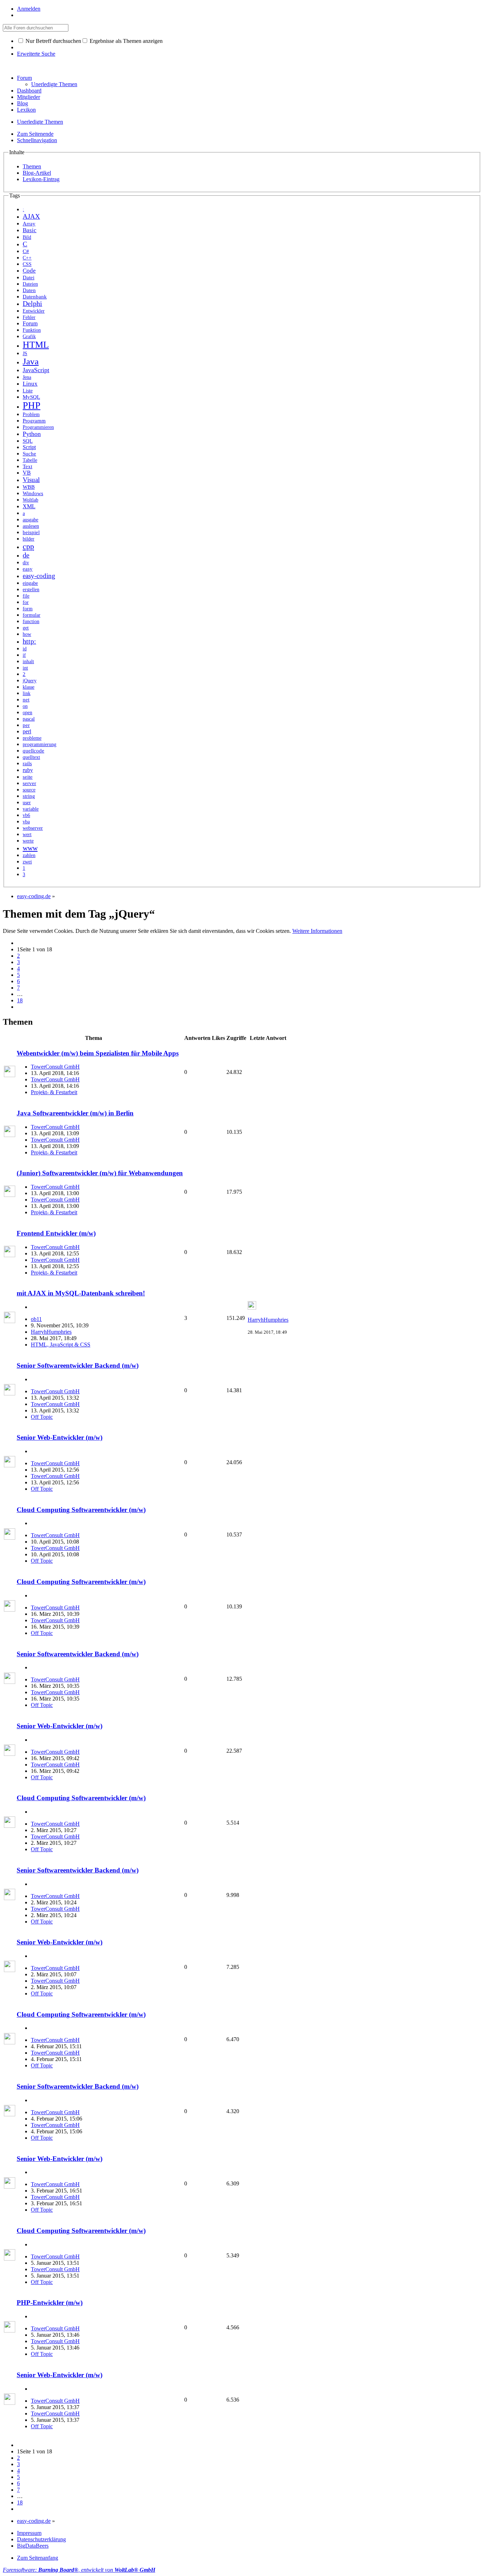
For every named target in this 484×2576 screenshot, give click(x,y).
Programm (34, 421)
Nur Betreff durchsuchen (53, 41)
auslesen (31, 526)
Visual (31, 480)
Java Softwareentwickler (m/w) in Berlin (75, 1113)
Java (31, 361)
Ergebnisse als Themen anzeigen (125, 41)
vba (26, 822)
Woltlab (30, 500)
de (26, 555)
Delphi (32, 304)
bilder (29, 539)
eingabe (30, 583)
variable (31, 809)
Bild (27, 237)
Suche (29, 454)
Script (29, 447)
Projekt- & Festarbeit (54, 1092)
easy (28, 569)
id (25, 649)
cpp (28, 546)
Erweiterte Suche (36, 54)
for (26, 602)
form (28, 609)
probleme (32, 738)
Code (29, 271)
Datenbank (35, 297)
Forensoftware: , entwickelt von (79, 2570)
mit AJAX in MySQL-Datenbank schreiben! (81, 1293)
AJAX (31, 216)
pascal (29, 719)
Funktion (32, 330)
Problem (31, 414)
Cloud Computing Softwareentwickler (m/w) (81, 1510)
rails (27, 763)
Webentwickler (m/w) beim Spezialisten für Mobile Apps (98, 1053)
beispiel (31, 532)
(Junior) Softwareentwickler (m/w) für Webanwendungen (100, 1173)
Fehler (29, 317)
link (27, 693)
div (26, 563)
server (29, 783)
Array (29, 224)
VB (27, 473)
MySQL (31, 397)
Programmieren (38, 427)
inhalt (28, 662)
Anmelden (29, 9)
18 (20, 1000)
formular (32, 615)
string (29, 796)
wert (27, 835)
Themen (32, 166)
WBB (29, 487)
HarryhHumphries (51, 1332)
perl (27, 731)
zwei (27, 862)
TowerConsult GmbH (55, 1067)
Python (32, 434)
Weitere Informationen (317, 931)
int (25, 668)
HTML (36, 345)
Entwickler (34, 311)
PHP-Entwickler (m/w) (50, 2303)
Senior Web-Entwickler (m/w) (60, 1437)
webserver (33, 828)
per (26, 725)
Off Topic (42, 1417)
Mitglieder (29, 97)
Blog (22, 103)
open (27, 713)
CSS (27, 264)
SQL (28, 441)
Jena (27, 377)
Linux (30, 384)
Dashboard (29, 91)
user (27, 803)
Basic (30, 230)
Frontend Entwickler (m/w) (56, 1233)
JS (25, 353)
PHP (32, 405)
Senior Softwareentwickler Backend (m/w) (78, 1365)
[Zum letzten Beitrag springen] (252, 1308)
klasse (29, 687)
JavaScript (36, 370)
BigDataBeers (33, 2546)
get (26, 628)
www (30, 848)
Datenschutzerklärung (41, 2539)
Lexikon (26, 110)
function (31, 621)
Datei (29, 277)
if (24, 655)
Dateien (30, 284)
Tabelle (30, 460)
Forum (24, 78)
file (26, 596)
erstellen (31, 590)
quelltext (31, 757)
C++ (27, 258)
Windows (33, 493)
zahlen (29, 855)
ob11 (36, 1319)
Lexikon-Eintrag (41, 179)
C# (26, 251)
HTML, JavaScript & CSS (61, 1345)
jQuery (30, 681)
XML (29, 506)
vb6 (26, 815)
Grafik (29, 337)
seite (28, 777)
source (29, 790)
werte (28, 841)
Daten (29, 290)
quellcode (33, 751)
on (25, 706)
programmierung (40, 744)
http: (29, 641)
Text (27, 466)
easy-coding (39, 576)
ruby (28, 770)
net (26, 699)
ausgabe (30, 520)
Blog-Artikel (37, 173)
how (27, 634)
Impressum (29, 2533)
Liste (28, 391)
